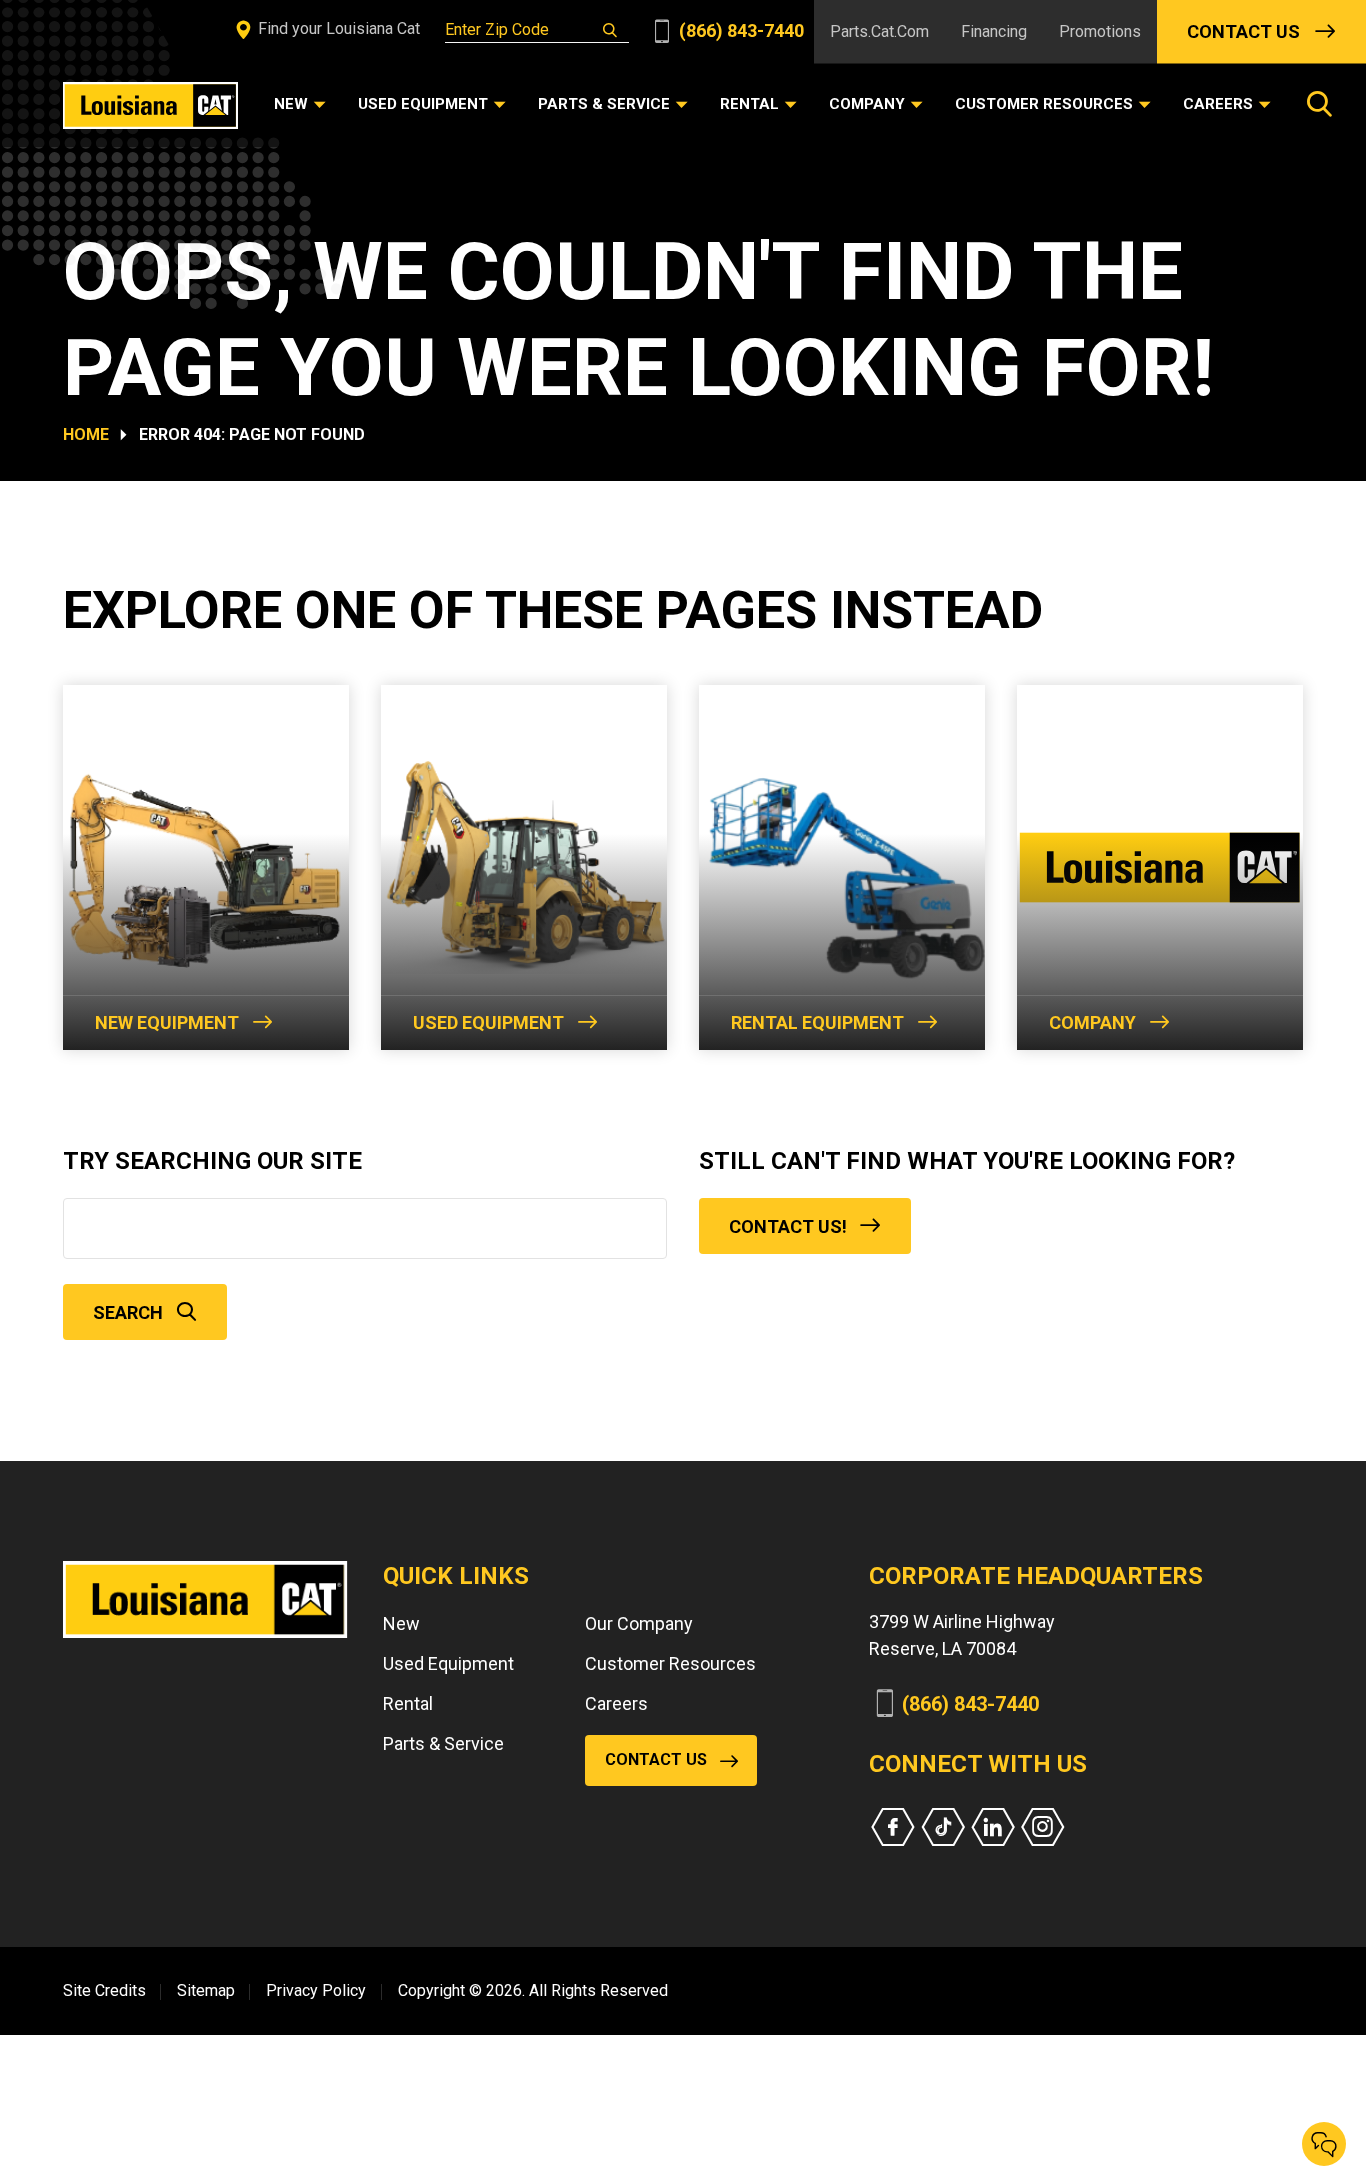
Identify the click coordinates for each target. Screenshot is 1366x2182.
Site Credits (104, 1990)
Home (86, 434)
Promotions (1100, 31)
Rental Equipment (817, 1022)
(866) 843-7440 (739, 30)
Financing (994, 31)
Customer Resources (670, 1663)
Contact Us (1243, 31)
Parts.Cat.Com (879, 31)
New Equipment (167, 1022)
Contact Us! (788, 1226)
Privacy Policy (316, 1990)
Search (128, 1312)
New (401, 1623)
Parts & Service (443, 1743)
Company (1092, 1022)
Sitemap (206, 1990)
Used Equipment (488, 1022)
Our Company (639, 1623)
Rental (408, 1703)
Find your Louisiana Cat (337, 28)
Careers (616, 1703)
